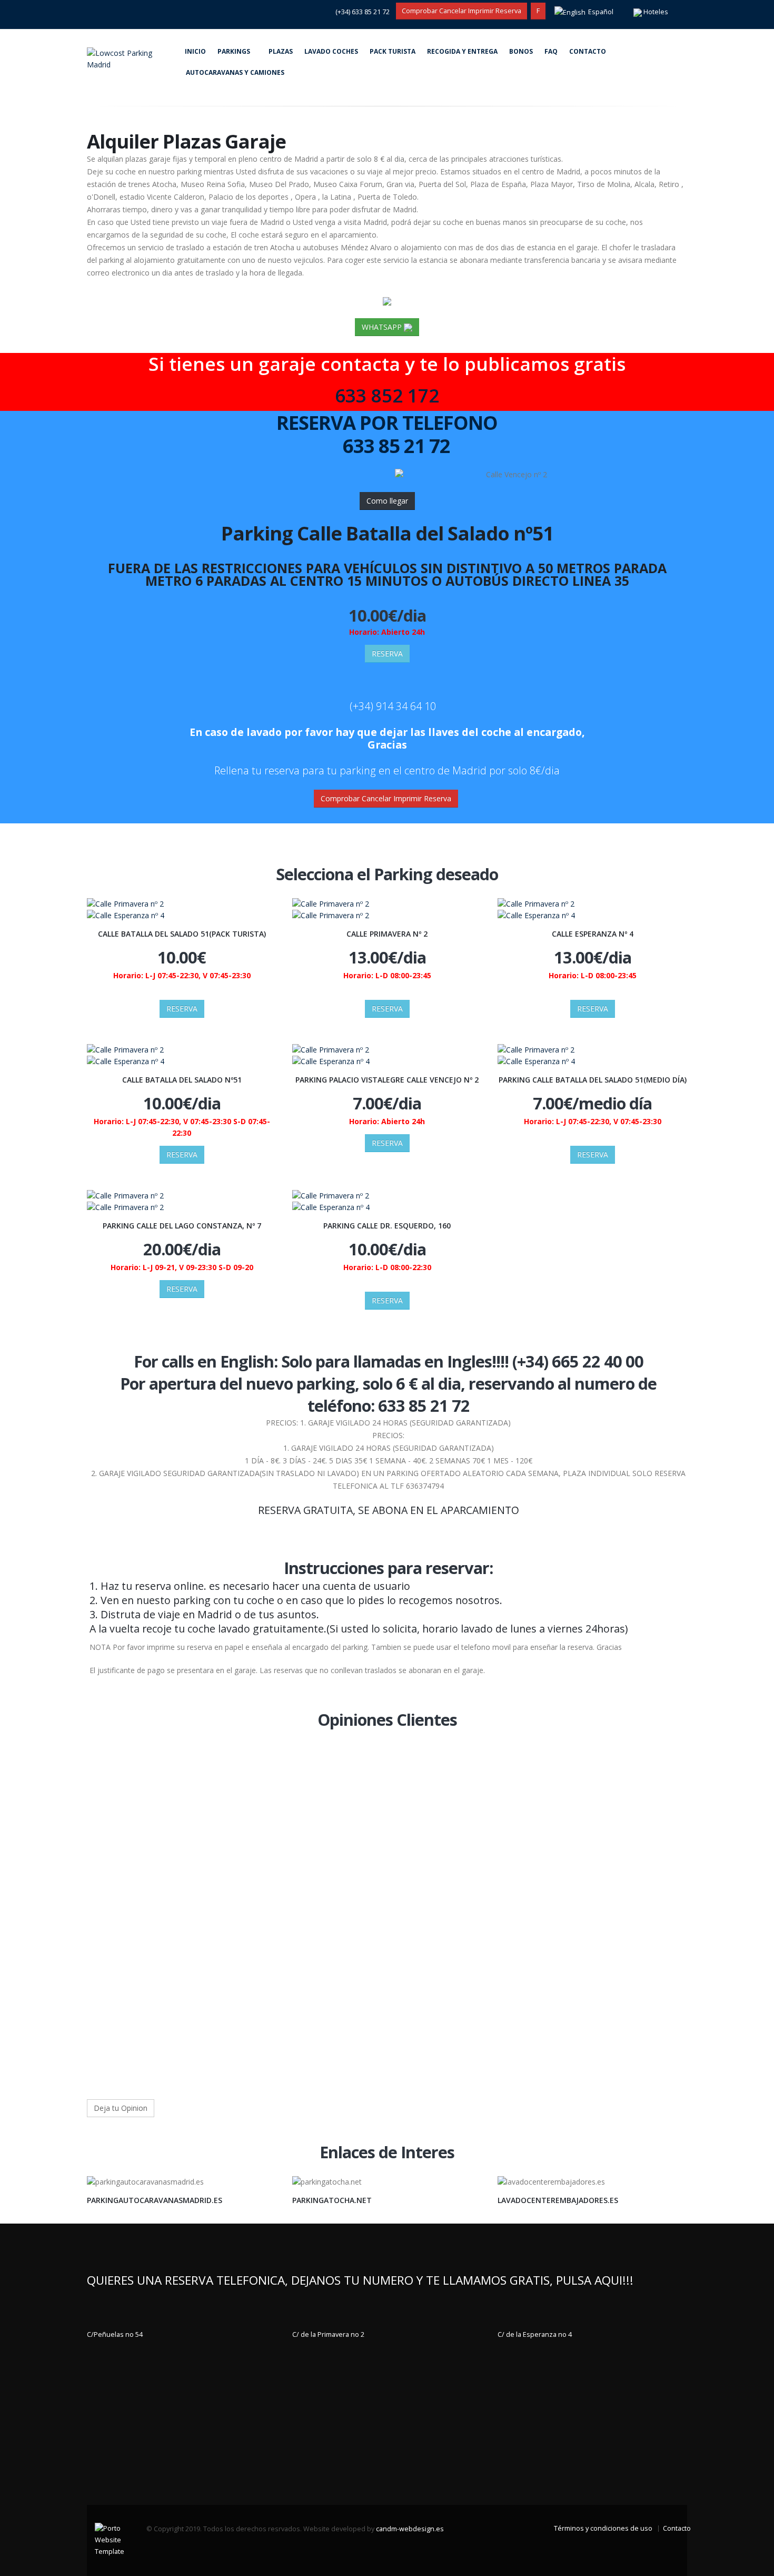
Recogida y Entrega (462, 51)
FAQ (551, 51)
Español (601, 12)
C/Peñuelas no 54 (115, 2334)
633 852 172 (387, 395)
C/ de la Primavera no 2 (328, 2334)
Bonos (521, 51)
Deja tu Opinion (121, 2108)
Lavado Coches (331, 51)
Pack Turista (393, 51)
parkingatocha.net (332, 2200)
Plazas (281, 51)
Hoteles (656, 12)
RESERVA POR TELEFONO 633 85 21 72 (387, 434)
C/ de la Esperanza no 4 (535, 2334)
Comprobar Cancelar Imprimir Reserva (462, 11)
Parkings (234, 51)
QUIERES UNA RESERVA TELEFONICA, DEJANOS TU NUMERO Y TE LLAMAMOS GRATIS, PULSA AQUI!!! (360, 2280)
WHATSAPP (383, 327)
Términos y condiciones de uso (603, 2528)
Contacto (588, 51)
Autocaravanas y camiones (235, 72)
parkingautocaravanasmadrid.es (155, 2200)
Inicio (195, 51)
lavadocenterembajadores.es (558, 2200)
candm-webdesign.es (410, 2529)
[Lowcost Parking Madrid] (133, 58)
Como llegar (387, 501)
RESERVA (387, 653)
